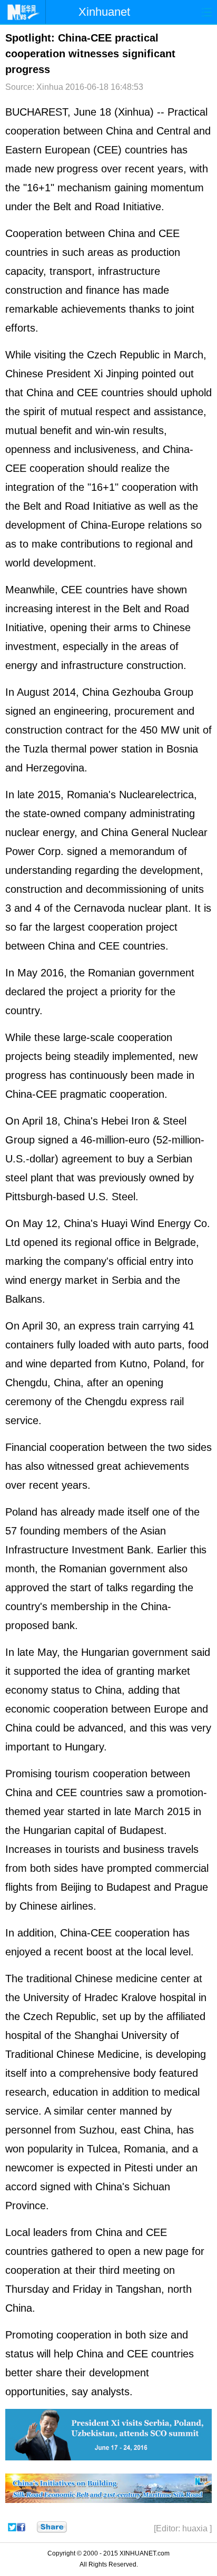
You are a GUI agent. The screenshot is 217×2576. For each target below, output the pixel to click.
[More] (52, 2527)
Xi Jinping (116, 374)
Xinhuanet (104, 12)
